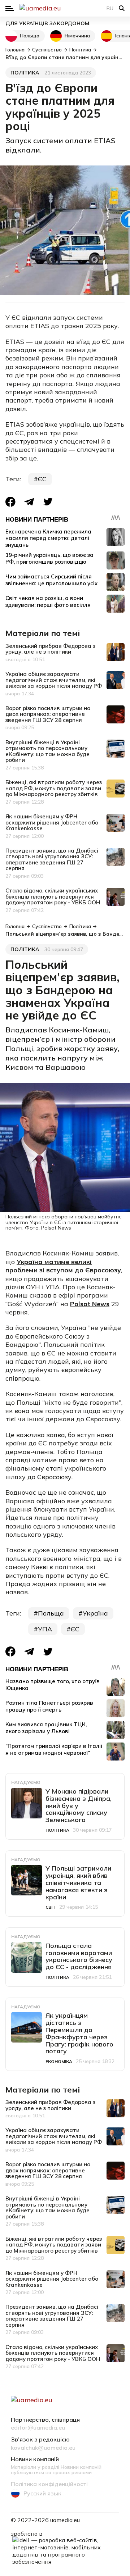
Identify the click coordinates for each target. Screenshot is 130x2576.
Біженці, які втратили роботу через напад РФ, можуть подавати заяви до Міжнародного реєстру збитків (54, 788)
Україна (95, 1613)
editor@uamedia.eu (38, 2428)
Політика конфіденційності (49, 2484)
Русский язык (42, 2493)
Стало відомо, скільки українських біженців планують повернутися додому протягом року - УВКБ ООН (53, 896)
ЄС (42, 479)
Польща (30, 36)
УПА (45, 1629)
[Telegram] (29, 502)
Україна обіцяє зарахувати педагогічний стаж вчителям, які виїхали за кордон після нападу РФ (54, 680)
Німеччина (77, 36)
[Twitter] (48, 502)
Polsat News (90, 1304)
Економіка (59, 2061)
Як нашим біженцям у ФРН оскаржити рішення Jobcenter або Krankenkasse (52, 822)
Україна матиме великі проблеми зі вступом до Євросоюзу (63, 1266)
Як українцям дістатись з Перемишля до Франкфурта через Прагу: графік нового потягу (79, 2033)
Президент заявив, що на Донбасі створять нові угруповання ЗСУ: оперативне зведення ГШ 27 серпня (52, 860)
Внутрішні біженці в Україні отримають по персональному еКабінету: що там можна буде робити (47, 751)
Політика (25, 73)
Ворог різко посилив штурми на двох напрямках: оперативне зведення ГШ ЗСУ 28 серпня (48, 714)
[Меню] (10, 8)
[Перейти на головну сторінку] (65, 8)
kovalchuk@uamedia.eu (43, 2448)
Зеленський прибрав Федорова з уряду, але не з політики (50, 649)
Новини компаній (35, 2459)
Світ (51, 1907)
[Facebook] (10, 502)
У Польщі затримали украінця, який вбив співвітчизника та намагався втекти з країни (78, 1882)
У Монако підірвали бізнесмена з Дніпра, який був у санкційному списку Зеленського (79, 1805)
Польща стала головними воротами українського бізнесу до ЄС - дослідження (79, 1956)
